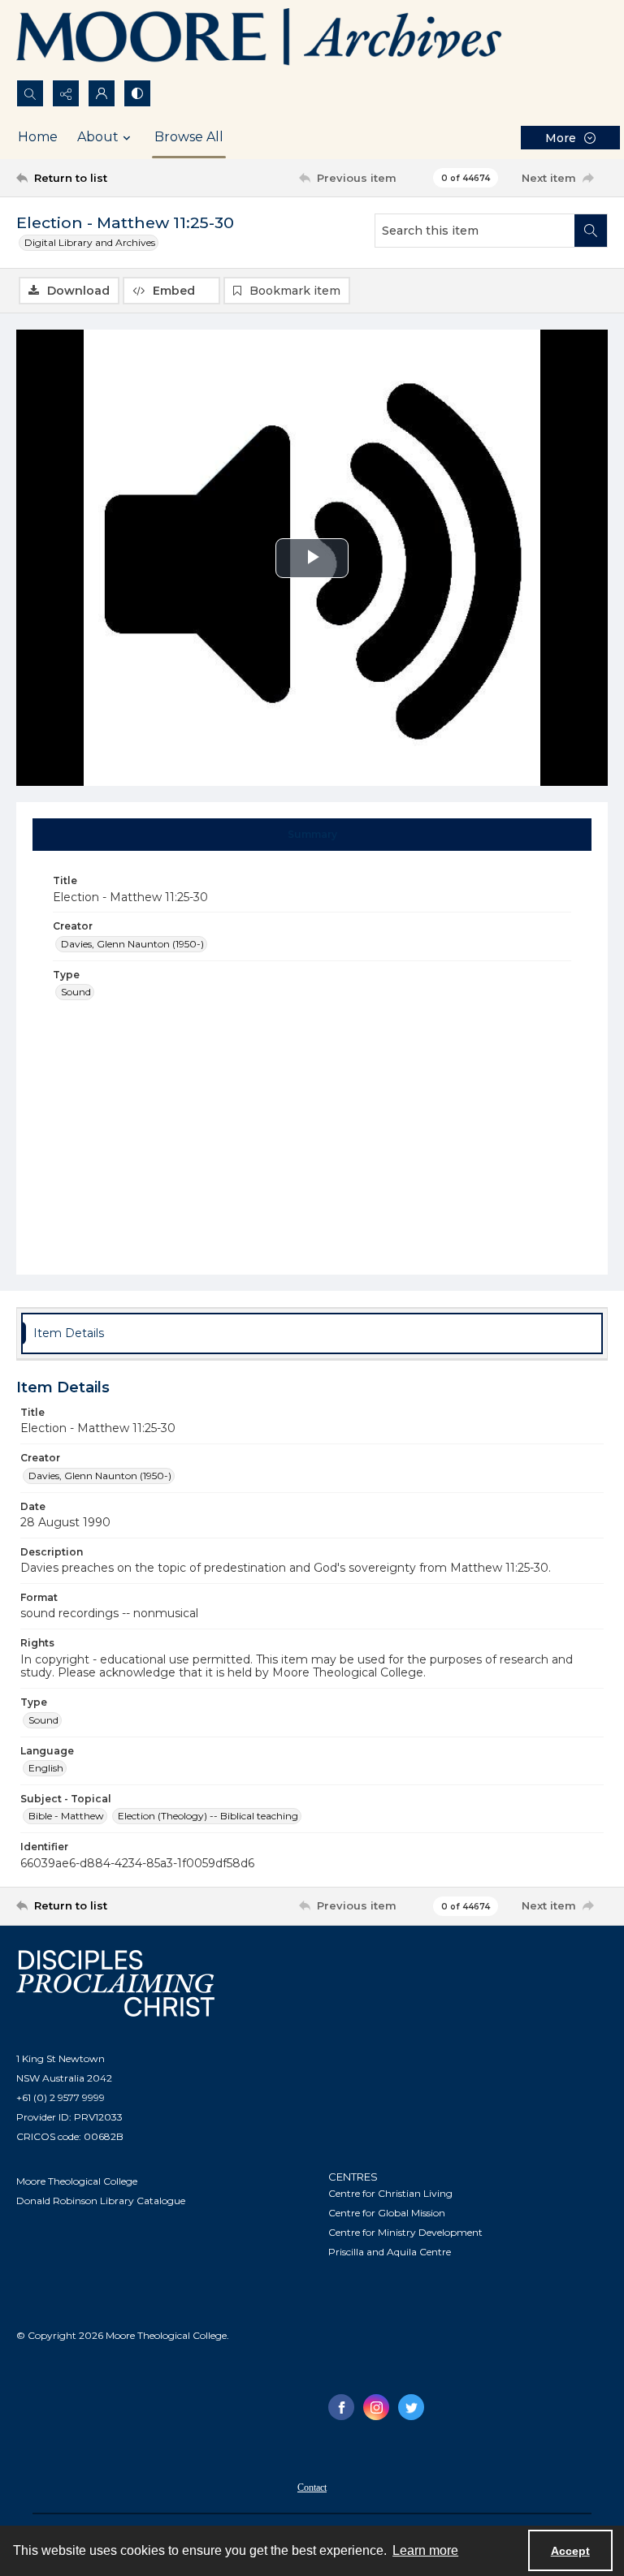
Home (38, 137)
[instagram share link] (376, 2407)
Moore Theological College (77, 2181)
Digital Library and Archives (90, 242)
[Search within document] (591, 231)
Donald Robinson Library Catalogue (101, 2201)
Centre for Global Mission (387, 2213)
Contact (312, 2488)
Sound (76, 992)
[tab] (312, 835)
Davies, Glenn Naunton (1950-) (132, 944)
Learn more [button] (425, 2550)
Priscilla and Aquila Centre (390, 2252)
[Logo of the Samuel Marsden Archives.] (260, 40)
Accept (570, 2551)
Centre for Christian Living (390, 2193)
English (46, 1768)
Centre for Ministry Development (405, 2232)
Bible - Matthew (66, 1816)
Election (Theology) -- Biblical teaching (208, 1816)
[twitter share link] (411, 2407)
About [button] (98, 137)
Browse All (189, 137)
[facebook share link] (341, 2407)
